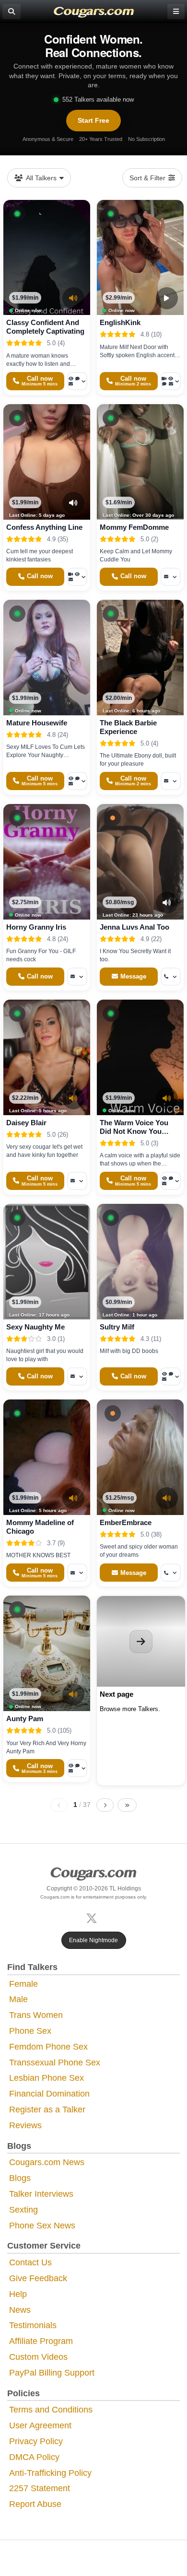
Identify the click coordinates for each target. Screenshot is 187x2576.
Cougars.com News (47, 2162)
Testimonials (33, 2325)
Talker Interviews (41, 2194)
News (20, 2310)
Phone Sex (30, 2031)
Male (18, 1999)
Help (18, 2294)
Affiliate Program (41, 2341)
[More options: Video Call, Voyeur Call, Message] (77, 577)
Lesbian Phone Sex (47, 2078)
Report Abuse (35, 2504)
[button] (17, 214)
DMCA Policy (34, 2457)
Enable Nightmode (93, 1940)
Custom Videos (38, 2357)
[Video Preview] (167, 298)
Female (23, 1984)
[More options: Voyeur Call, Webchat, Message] (77, 1768)
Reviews (25, 2125)
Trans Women (36, 2015)
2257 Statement (40, 2488)
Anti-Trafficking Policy (50, 2473)
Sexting (23, 2210)
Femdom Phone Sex (48, 2047)
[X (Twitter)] (93, 1917)
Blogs (20, 2178)
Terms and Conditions (51, 2410)
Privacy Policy (36, 2441)
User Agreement (40, 2425)
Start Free (93, 120)
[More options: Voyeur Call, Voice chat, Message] (77, 381)
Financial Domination (49, 2094)
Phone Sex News (42, 2226)
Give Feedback (38, 2278)
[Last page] (127, 1805)
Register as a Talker (47, 2110)
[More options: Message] (171, 577)
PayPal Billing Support (52, 2373)
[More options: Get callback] (171, 977)
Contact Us (30, 2262)
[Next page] (105, 1805)
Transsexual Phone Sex (55, 2063)
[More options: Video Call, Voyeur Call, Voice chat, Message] (171, 381)
